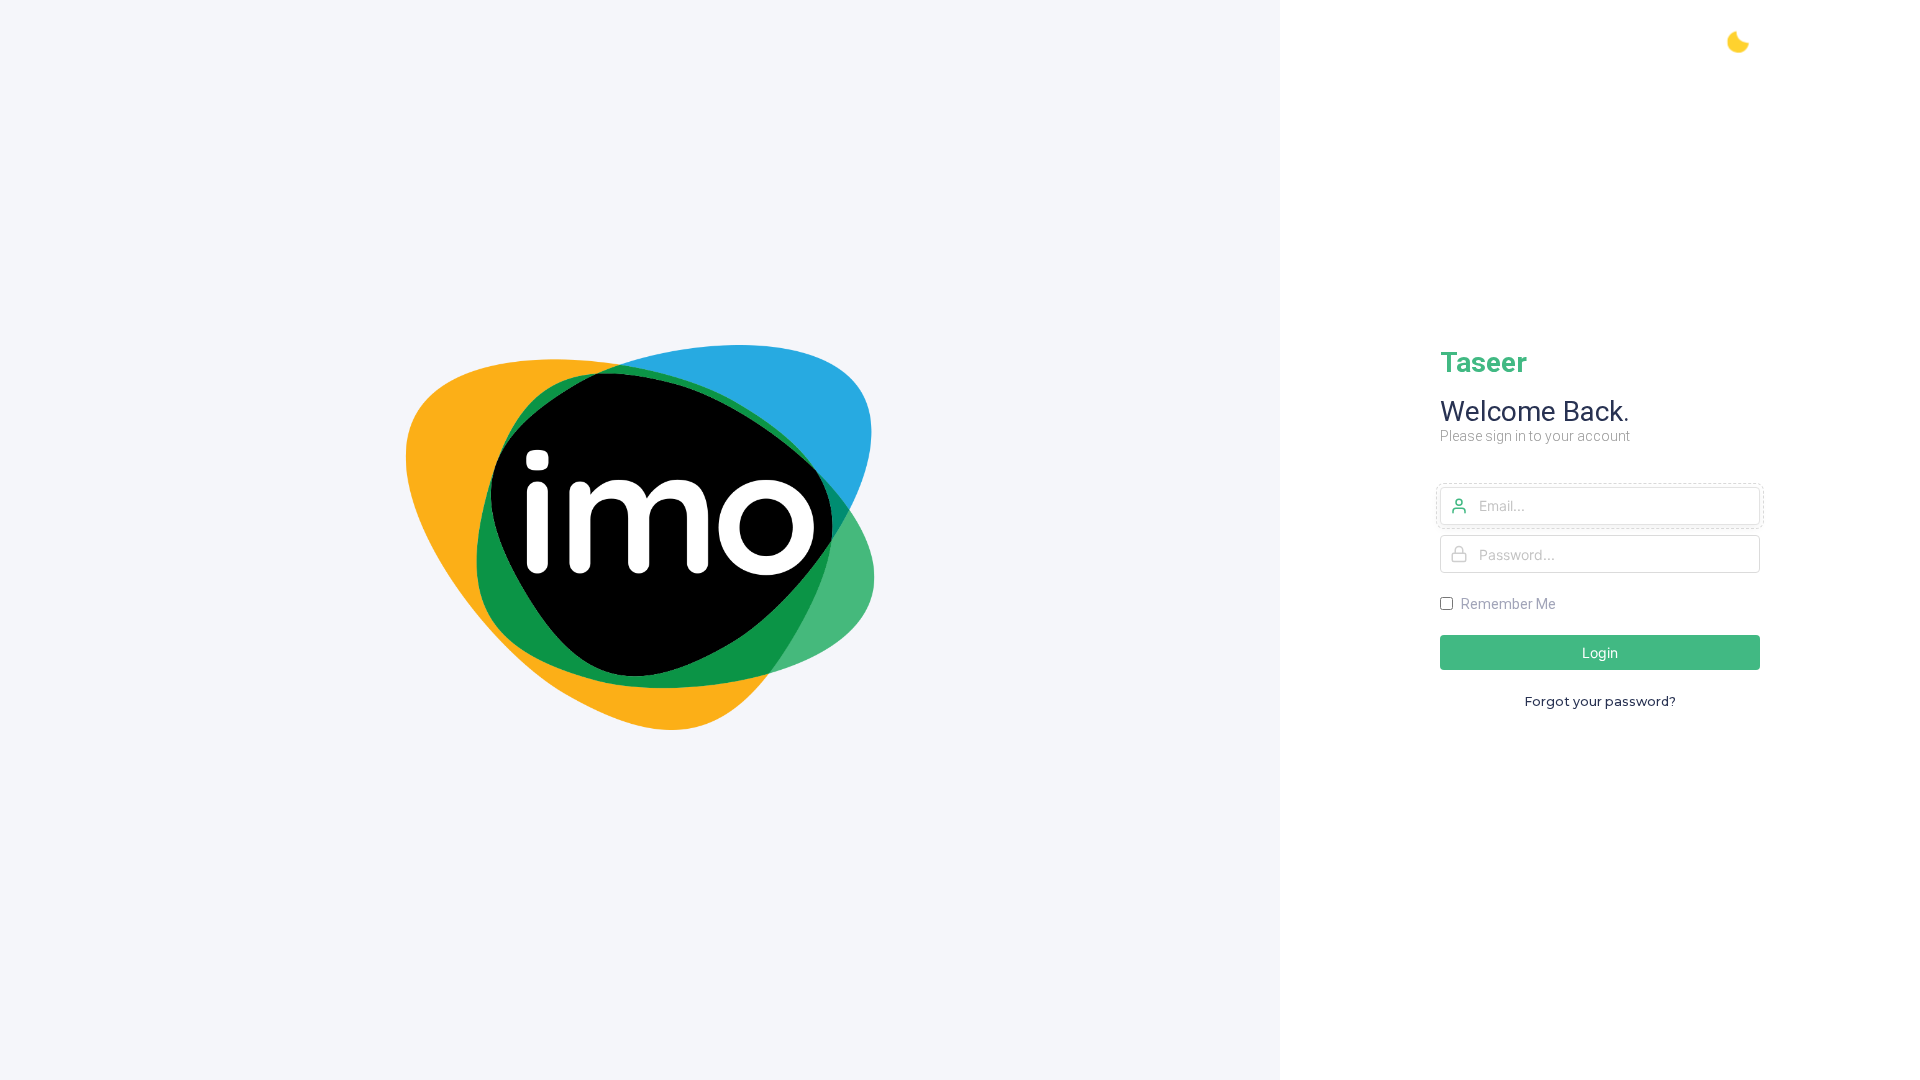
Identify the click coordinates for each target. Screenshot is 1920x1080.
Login (1600, 652)
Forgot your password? (1600, 701)
